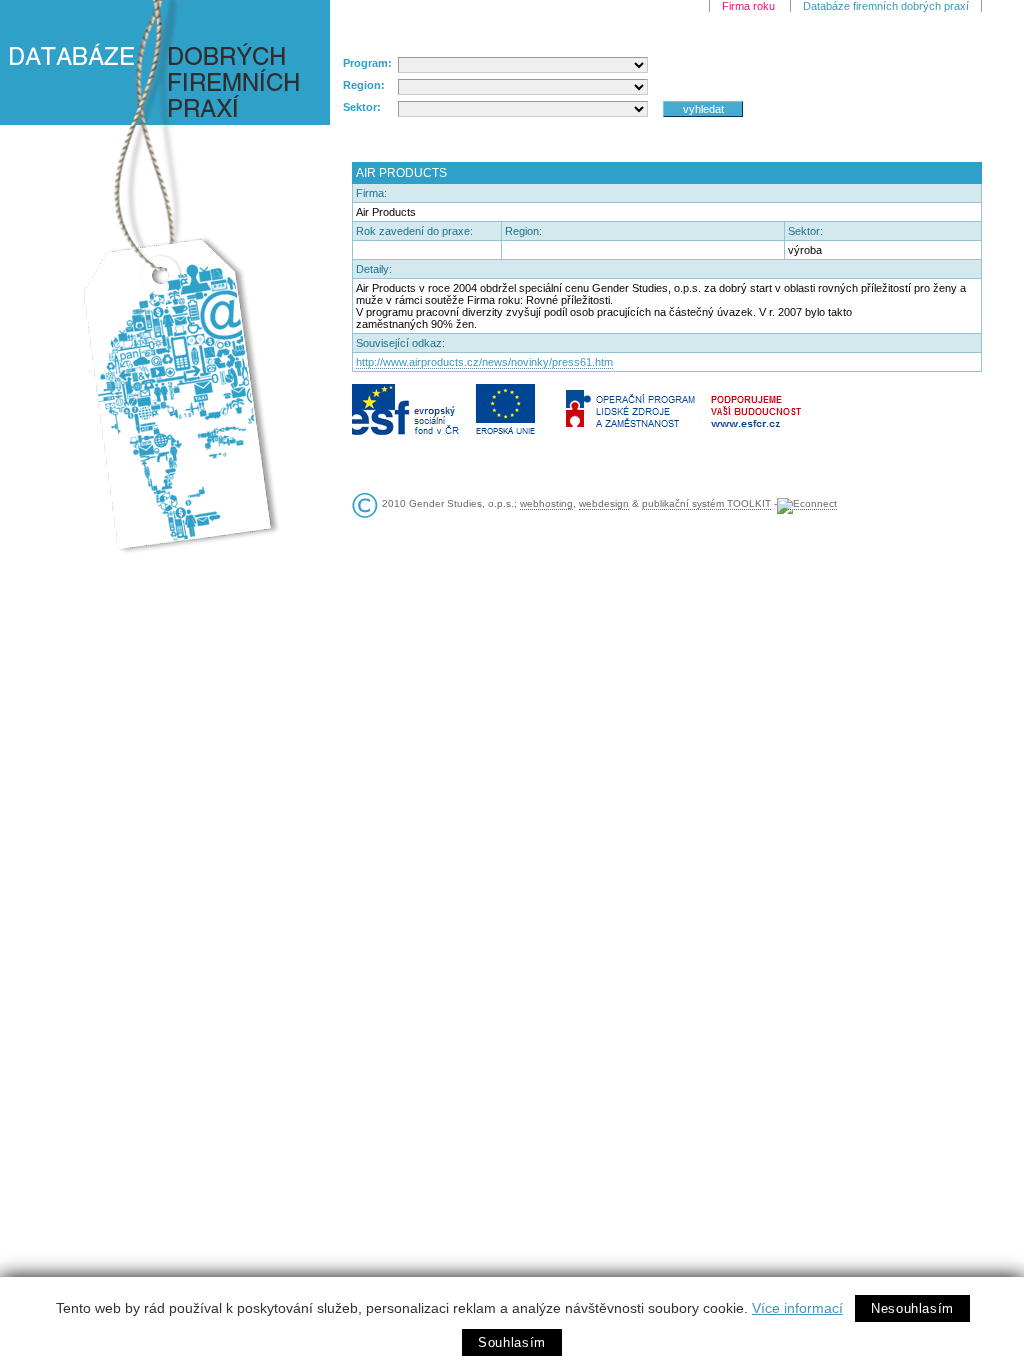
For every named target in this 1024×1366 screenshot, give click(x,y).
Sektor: (362, 107)
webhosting (546, 503)
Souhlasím (512, 1342)
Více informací (797, 1308)
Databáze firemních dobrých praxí (886, 6)
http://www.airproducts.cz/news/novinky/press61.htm (484, 362)
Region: (364, 85)
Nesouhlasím (912, 1308)
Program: (367, 63)
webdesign (604, 503)
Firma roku (748, 6)
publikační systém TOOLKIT (706, 503)
